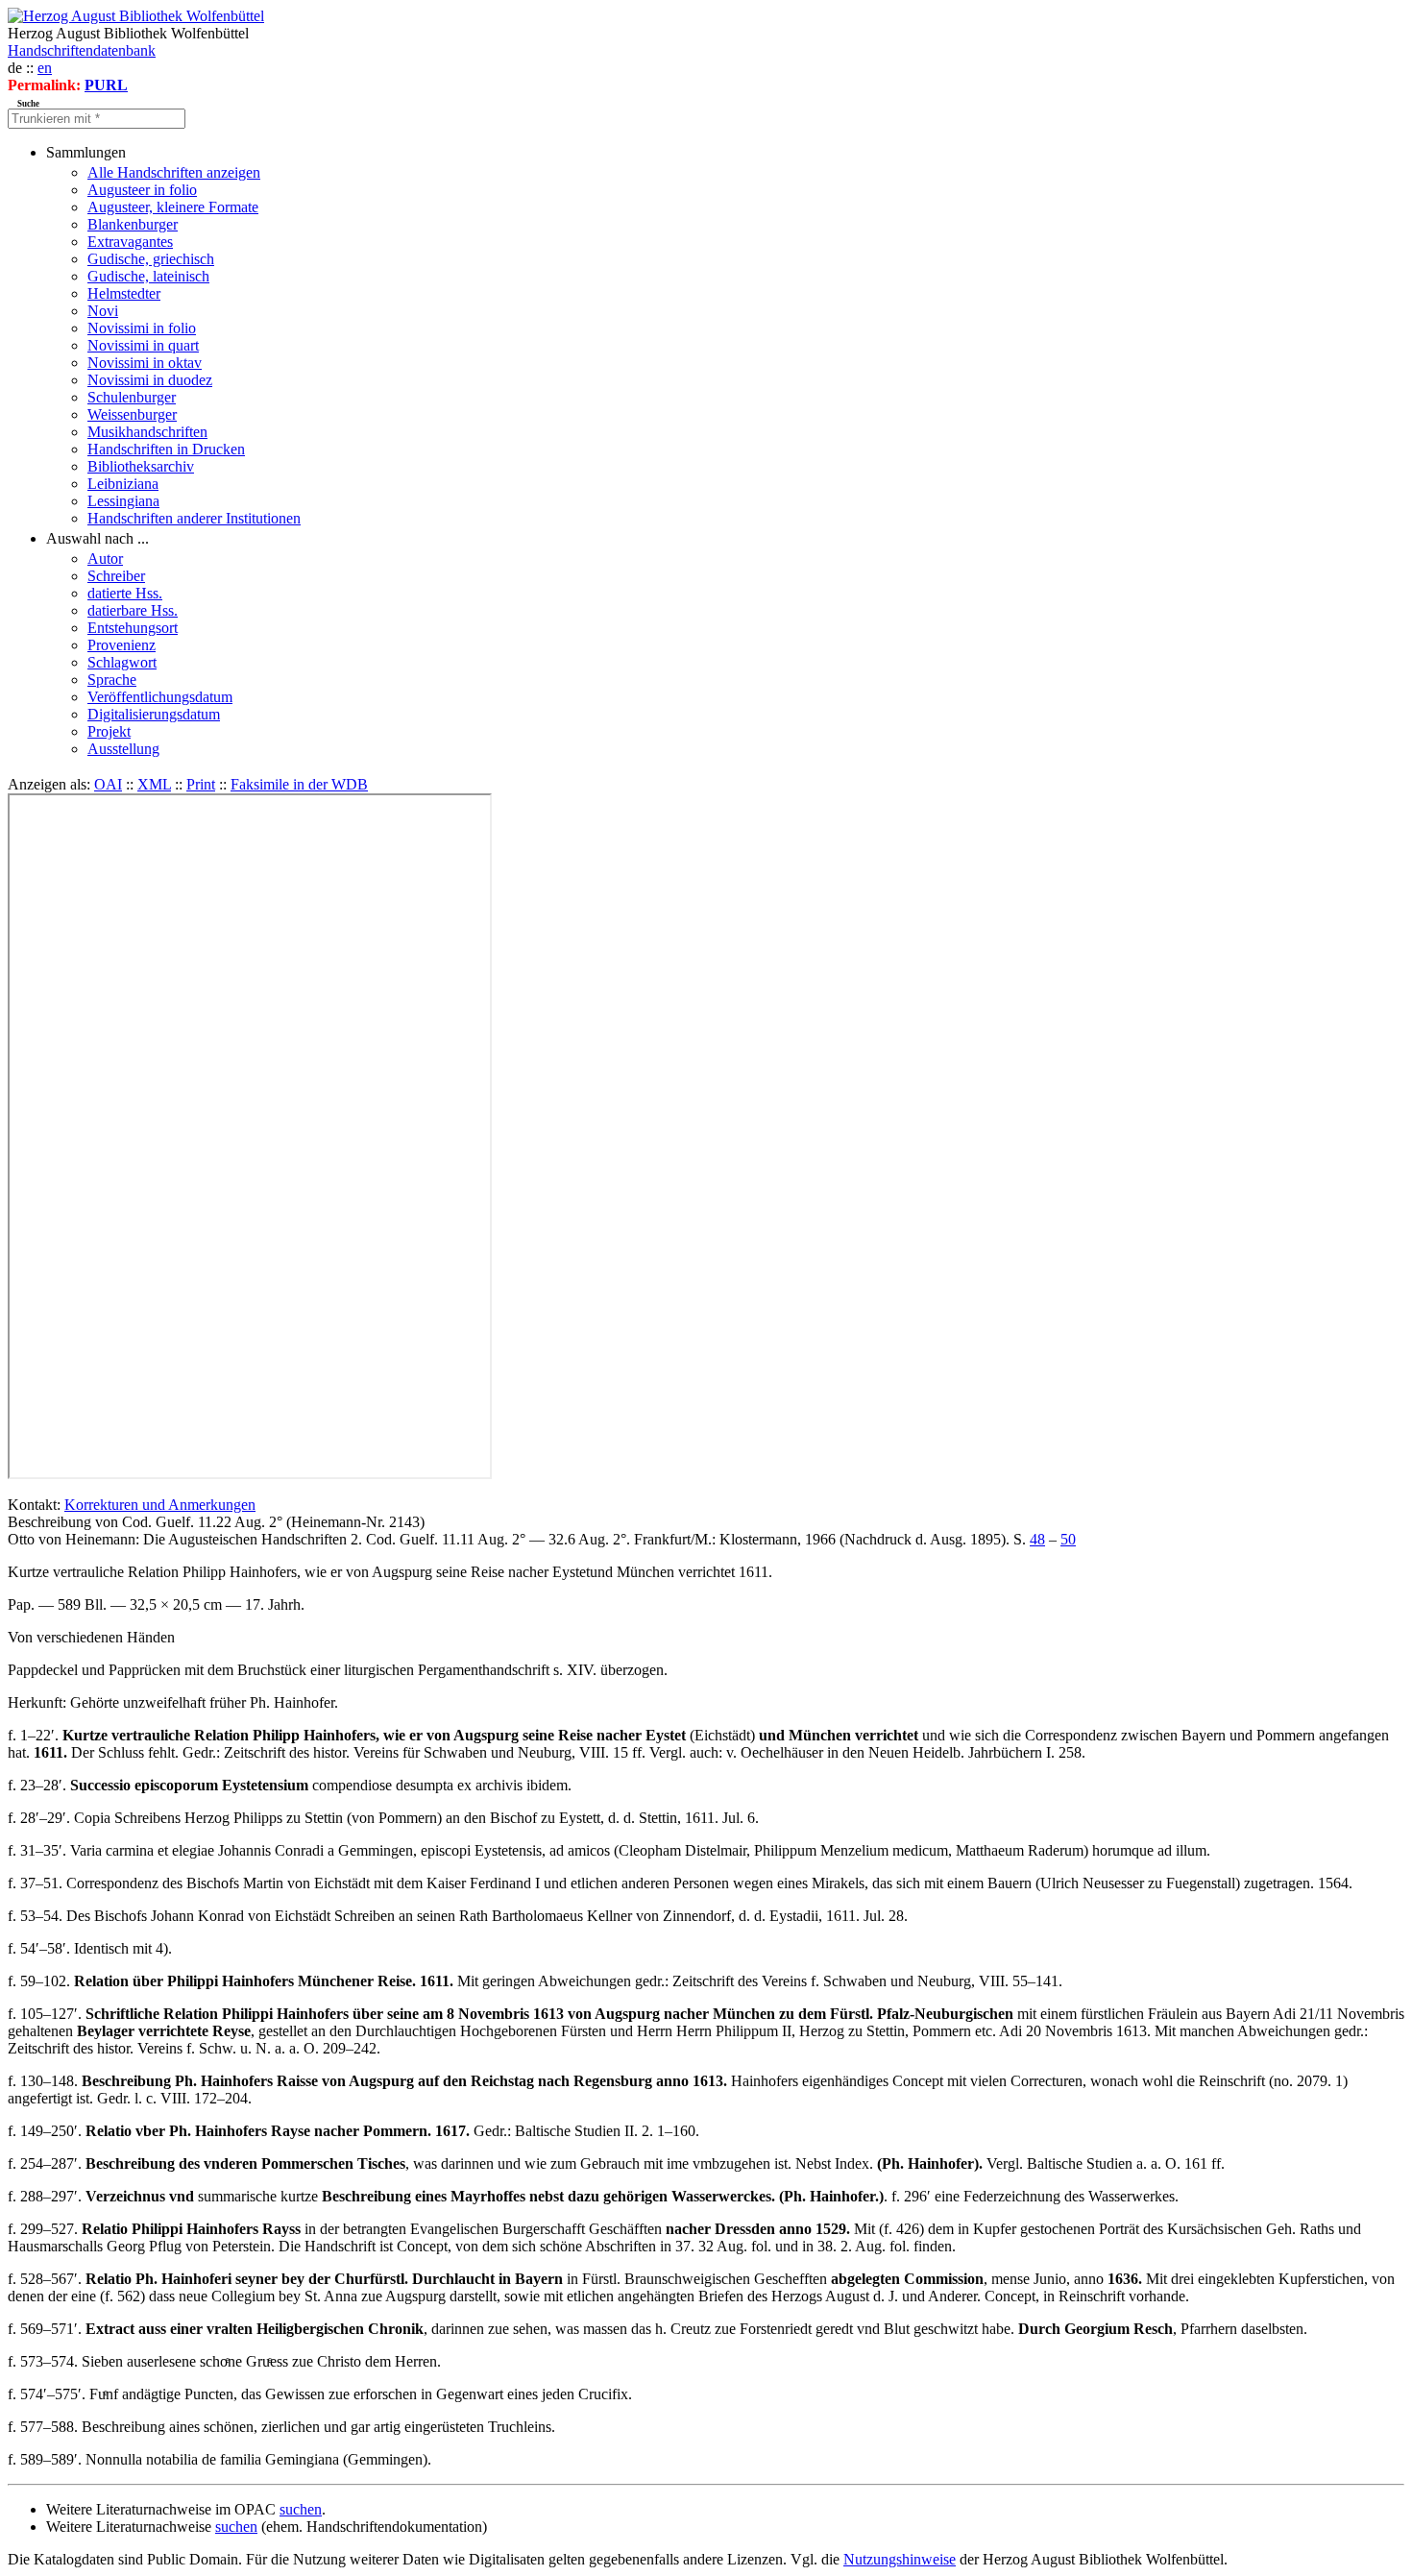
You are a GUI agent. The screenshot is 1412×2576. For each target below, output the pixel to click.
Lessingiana (123, 501)
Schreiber (116, 576)
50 (1068, 1539)
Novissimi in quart (143, 345)
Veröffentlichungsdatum (160, 697)
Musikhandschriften (147, 432)
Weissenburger (132, 414)
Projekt (109, 731)
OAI (108, 784)
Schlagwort (122, 662)
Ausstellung (123, 749)
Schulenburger (132, 397)
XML (154, 784)
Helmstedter (124, 293)
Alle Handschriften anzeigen (174, 172)
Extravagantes (130, 242)
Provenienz (122, 645)
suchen (301, 2509)
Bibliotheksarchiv (141, 466)
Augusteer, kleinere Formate (173, 207)
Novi (103, 311)
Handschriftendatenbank (82, 50)
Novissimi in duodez (150, 380)
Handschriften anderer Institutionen (194, 518)
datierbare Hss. (133, 610)
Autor (105, 559)
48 (1037, 1539)
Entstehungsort (133, 628)
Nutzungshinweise (900, 2559)
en (45, 68)
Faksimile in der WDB (299, 784)
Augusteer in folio (142, 190)
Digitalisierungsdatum (154, 714)
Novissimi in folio (142, 328)
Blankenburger (133, 224)
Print (201, 784)
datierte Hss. (125, 593)
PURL (106, 85)
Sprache (112, 680)
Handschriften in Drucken (166, 449)
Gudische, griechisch (151, 259)
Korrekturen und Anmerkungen (160, 1505)
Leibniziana (123, 484)
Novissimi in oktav (145, 363)
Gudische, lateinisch (148, 276)
